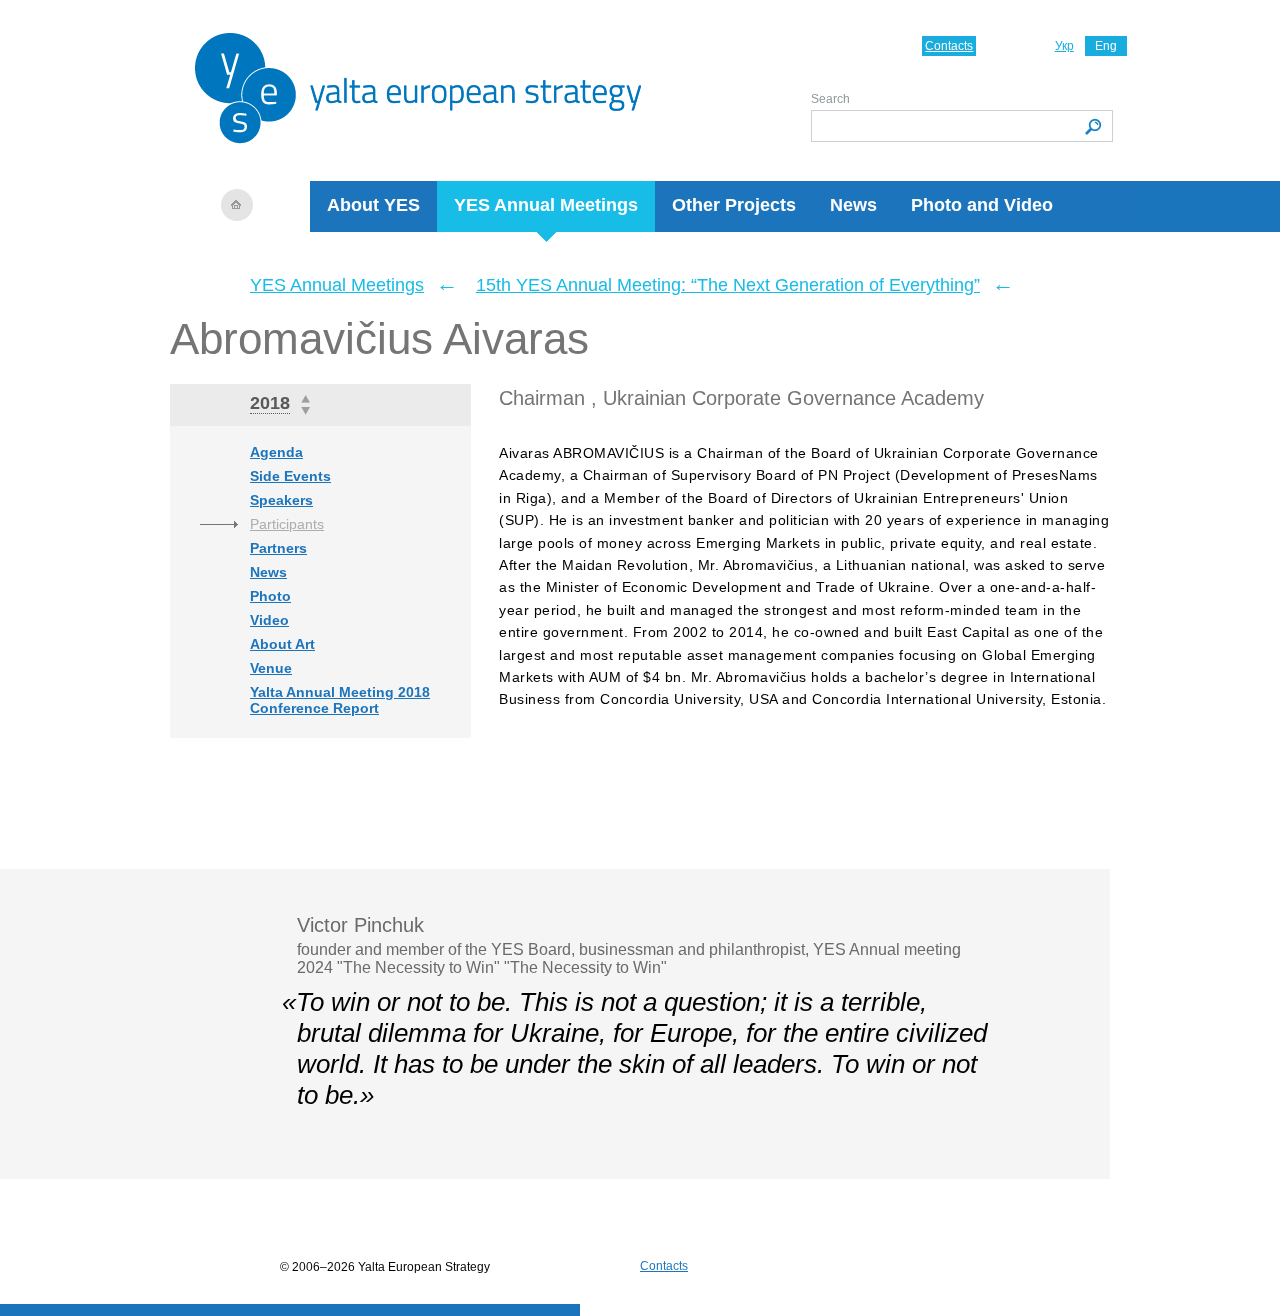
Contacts (949, 46)
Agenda (276, 452)
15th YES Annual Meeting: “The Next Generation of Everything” (728, 285)
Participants (287, 524)
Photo (270, 596)
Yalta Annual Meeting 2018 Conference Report (340, 700)
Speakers (281, 500)
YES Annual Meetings (546, 205)
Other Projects (734, 205)
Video (269, 620)
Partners (278, 548)
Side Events (290, 476)
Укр (1064, 46)
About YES (373, 205)
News (853, 205)
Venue (271, 668)
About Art (282, 644)
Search (830, 99)
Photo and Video (982, 205)
